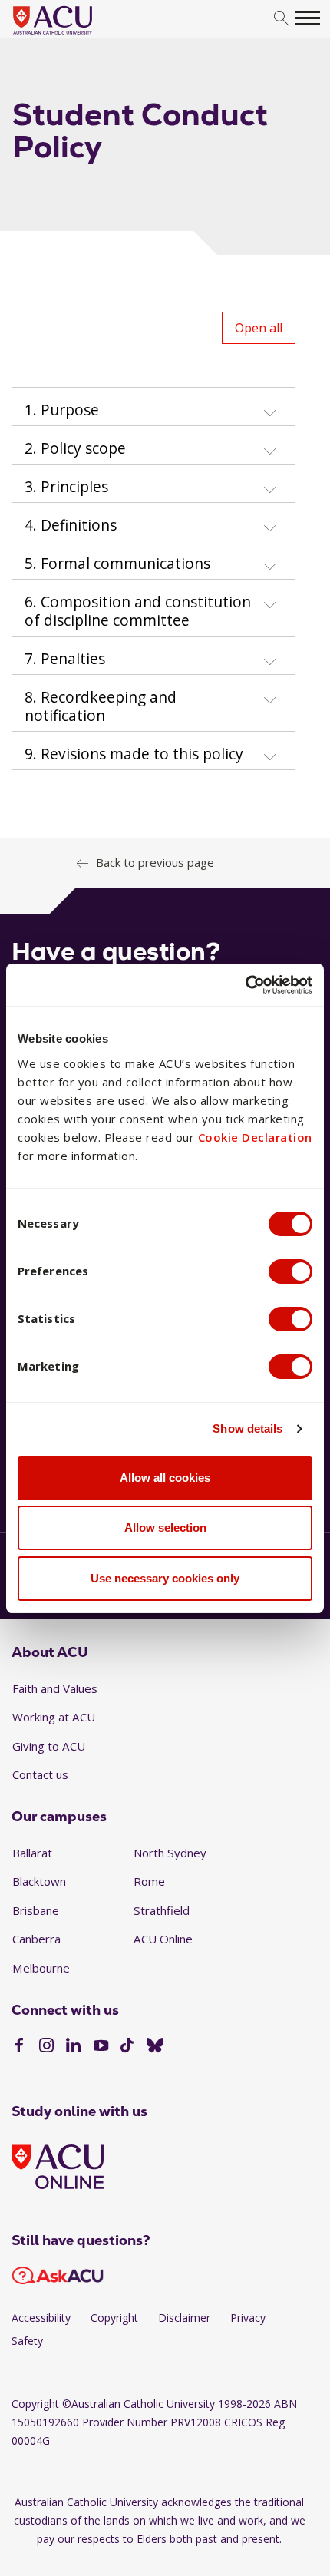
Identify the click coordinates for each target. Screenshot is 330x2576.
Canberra (36, 1939)
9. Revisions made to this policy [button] (134, 754)
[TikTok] (127, 2047)
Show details (247, 1429)
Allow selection (165, 1528)
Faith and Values (55, 1688)
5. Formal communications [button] (117, 564)
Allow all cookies (165, 1478)
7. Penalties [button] (65, 659)
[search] (281, 19)
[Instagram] (46, 2047)
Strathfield (162, 1910)
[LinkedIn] (73, 2047)
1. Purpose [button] (62, 410)
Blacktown (39, 1881)
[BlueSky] (155, 2047)
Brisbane (36, 1910)
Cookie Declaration (255, 1137)
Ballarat (32, 1853)
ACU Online (163, 1939)
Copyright (114, 2318)
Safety (27, 2341)
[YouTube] (101, 2047)
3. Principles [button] (66, 487)
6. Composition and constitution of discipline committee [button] (138, 611)
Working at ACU (54, 1717)
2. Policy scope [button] (75, 448)
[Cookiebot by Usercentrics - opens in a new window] (245, 985)
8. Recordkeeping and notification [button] (101, 706)
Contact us (40, 1774)
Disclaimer (184, 2318)
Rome (149, 1881)
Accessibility (41, 2318)
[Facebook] (19, 2047)
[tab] (153, 407)
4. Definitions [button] (71, 525)
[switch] (290, 1271)
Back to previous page (155, 862)
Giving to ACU (49, 1746)
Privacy (248, 2318)
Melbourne (41, 1968)
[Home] (76, 35)
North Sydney (170, 1853)
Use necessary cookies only (165, 1578)
